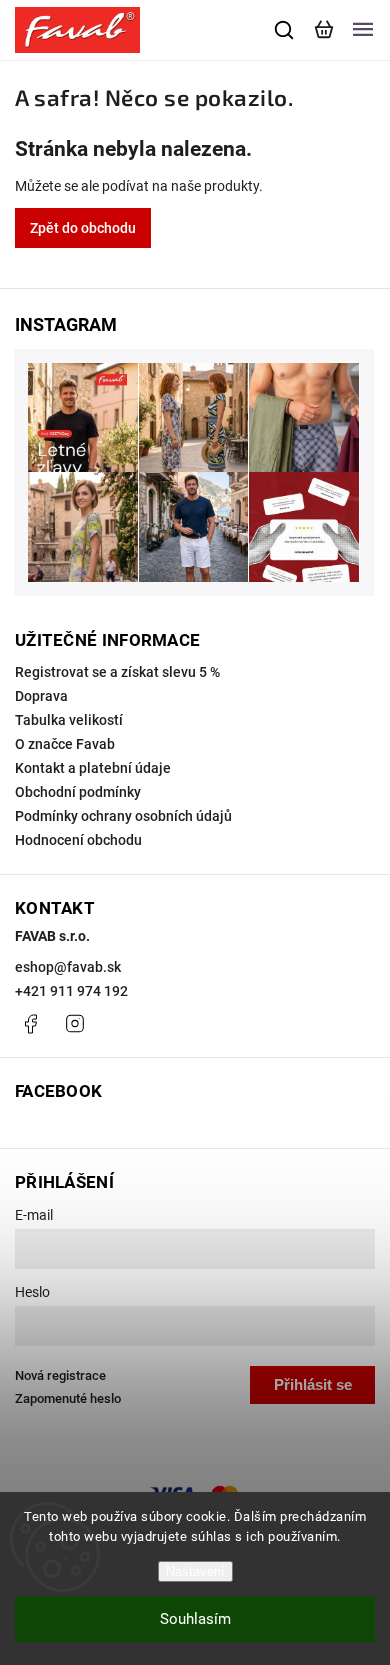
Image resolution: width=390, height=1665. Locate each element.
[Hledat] (285, 30)
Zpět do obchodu (83, 228)
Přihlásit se (313, 1384)
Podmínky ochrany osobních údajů (123, 816)
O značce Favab (65, 744)
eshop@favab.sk (68, 967)
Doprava (41, 696)
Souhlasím (195, 1619)
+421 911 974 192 (71, 991)
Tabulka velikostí (69, 720)
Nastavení (195, 1571)
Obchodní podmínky (78, 792)
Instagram (75, 1024)
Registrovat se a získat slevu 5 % (117, 672)
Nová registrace (60, 1375)
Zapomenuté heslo (68, 1398)
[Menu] (363, 30)
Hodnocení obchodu (78, 840)
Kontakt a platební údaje (93, 768)
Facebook (30, 1024)
